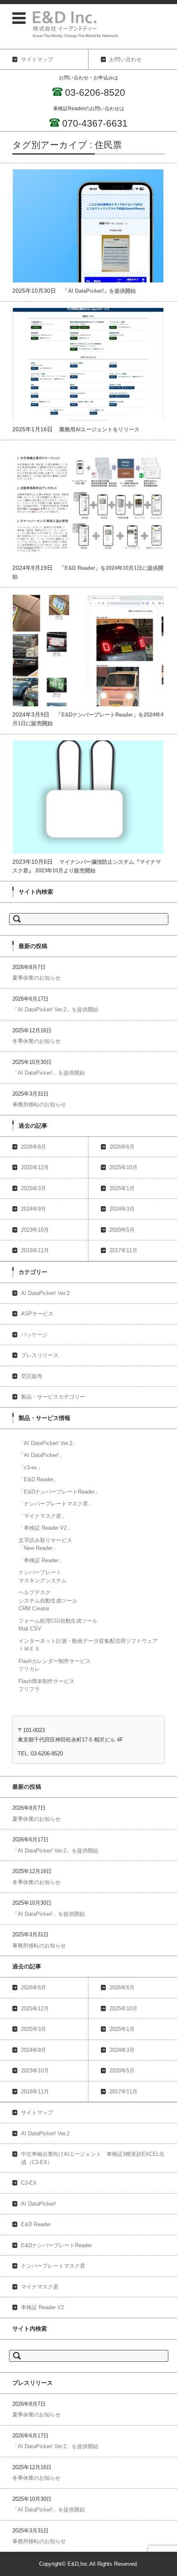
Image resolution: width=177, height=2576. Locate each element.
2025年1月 (122, 1188)
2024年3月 (122, 1209)
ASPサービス (37, 1314)
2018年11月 (35, 1250)
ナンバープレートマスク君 (53, 2266)
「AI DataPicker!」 (41, 1455)
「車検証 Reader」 (41, 1560)
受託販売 (32, 1376)
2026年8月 (34, 1147)
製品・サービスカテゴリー (53, 1397)
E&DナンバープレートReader (56, 2245)
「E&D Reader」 (39, 1479)
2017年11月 (123, 1250)
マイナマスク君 (40, 2287)
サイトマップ (37, 2112)
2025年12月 (35, 1167)
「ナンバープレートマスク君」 (56, 1504)
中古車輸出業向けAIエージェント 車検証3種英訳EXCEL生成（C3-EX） (93, 2158)
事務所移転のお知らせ (39, 1104)
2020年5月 (122, 1230)
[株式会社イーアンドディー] (90, 24)
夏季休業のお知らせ (36, 978)
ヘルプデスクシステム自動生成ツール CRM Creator (48, 1600)
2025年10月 (123, 1167)
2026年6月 (122, 1147)
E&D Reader (36, 2224)
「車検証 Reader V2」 (45, 1528)
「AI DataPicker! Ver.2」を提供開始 (55, 1009)
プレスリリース (40, 1355)
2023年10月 (35, 1230)
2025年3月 (34, 1188)
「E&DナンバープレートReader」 (59, 1492)
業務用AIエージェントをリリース (99, 429)
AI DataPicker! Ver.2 (45, 1293)
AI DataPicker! (38, 2204)
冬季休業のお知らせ (36, 1041)
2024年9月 (34, 1209)
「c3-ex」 (30, 1467)
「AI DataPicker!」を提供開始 (99, 291)
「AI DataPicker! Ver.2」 (48, 1443)
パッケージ (34, 1335)
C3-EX (29, 2183)
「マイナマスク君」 (43, 1516)
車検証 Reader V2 (42, 2307)
